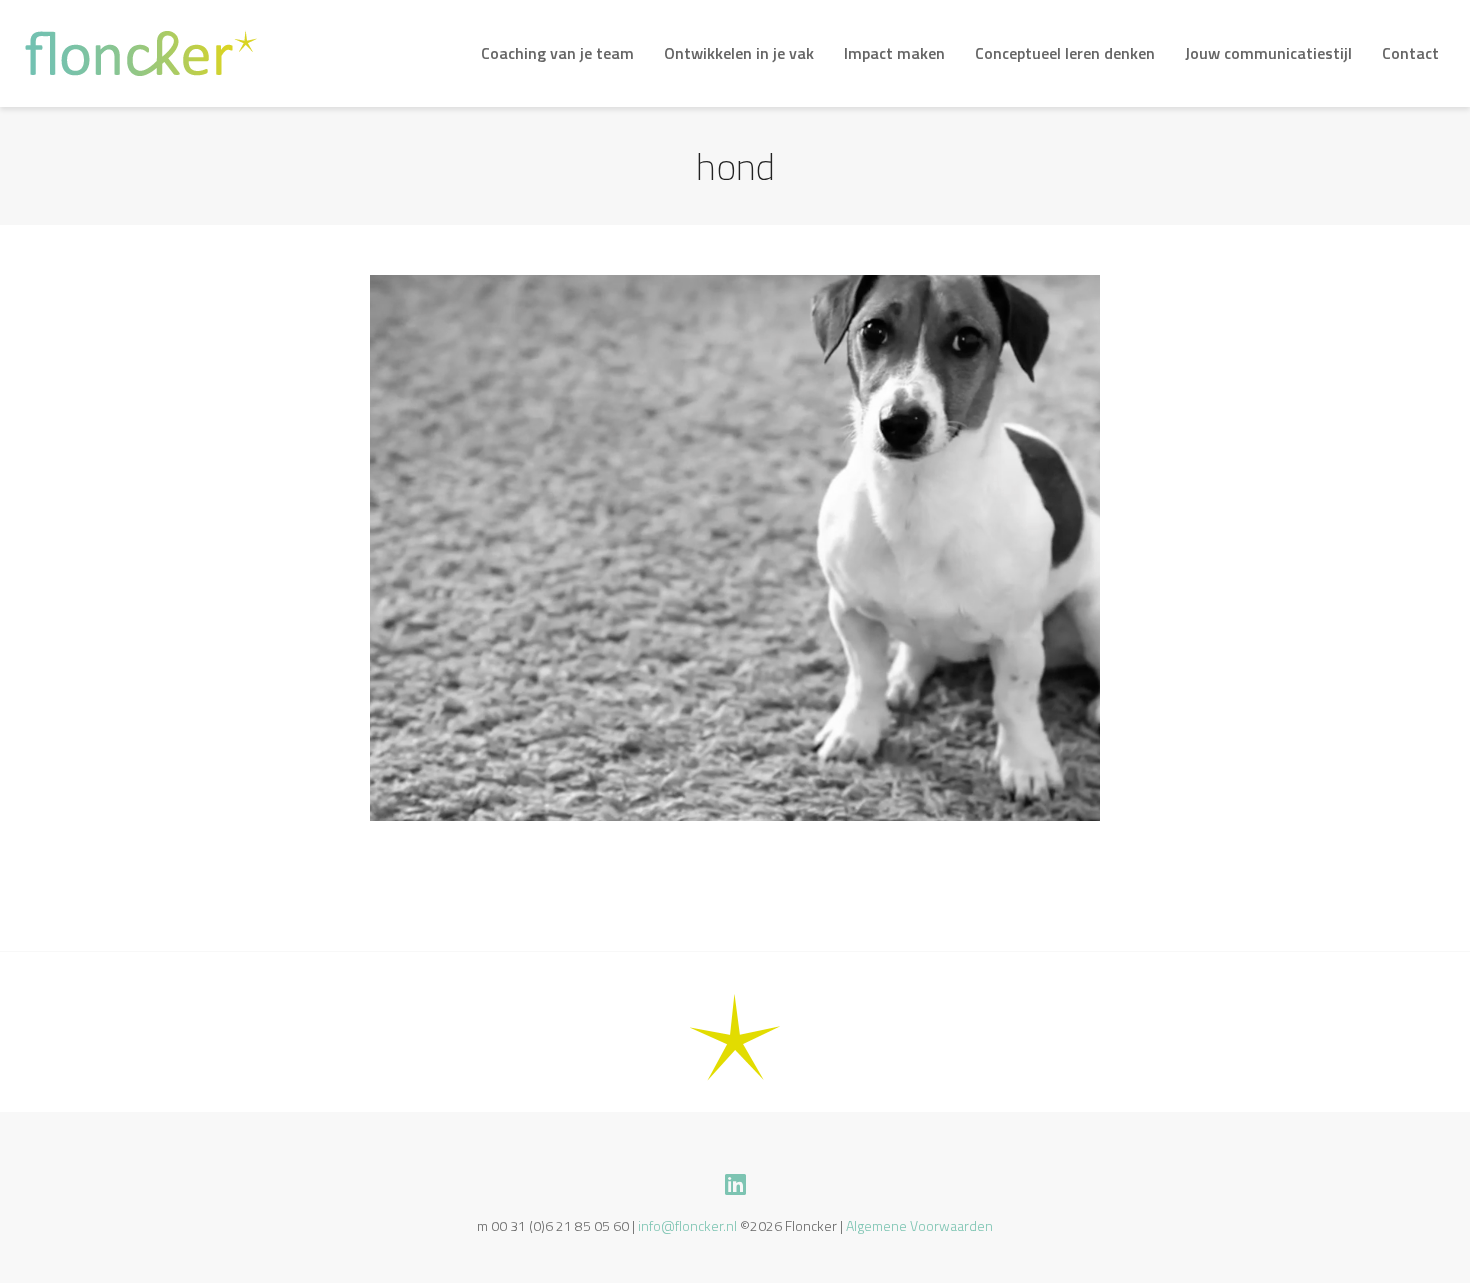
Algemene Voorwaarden (919, 1225)
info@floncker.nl (687, 1225)
